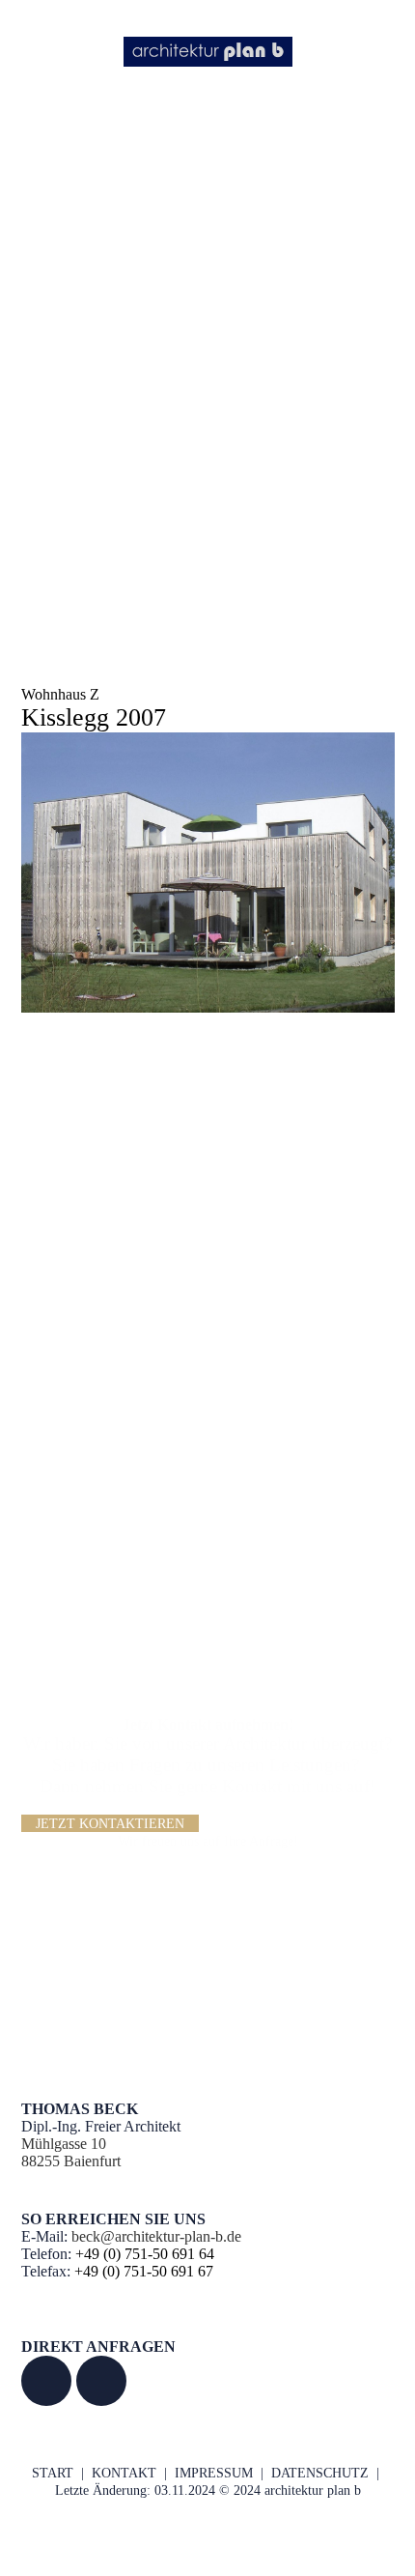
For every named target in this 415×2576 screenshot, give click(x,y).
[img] (208, 51)
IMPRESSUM (214, 2473)
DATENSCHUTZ (320, 2473)
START (53, 2473)
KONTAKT (124, 2473)
